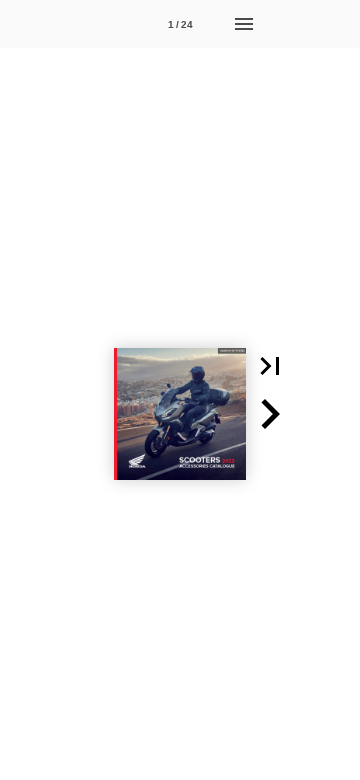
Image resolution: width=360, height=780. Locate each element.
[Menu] (244, 24)
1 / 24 (180, 24)
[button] (270, 366)
